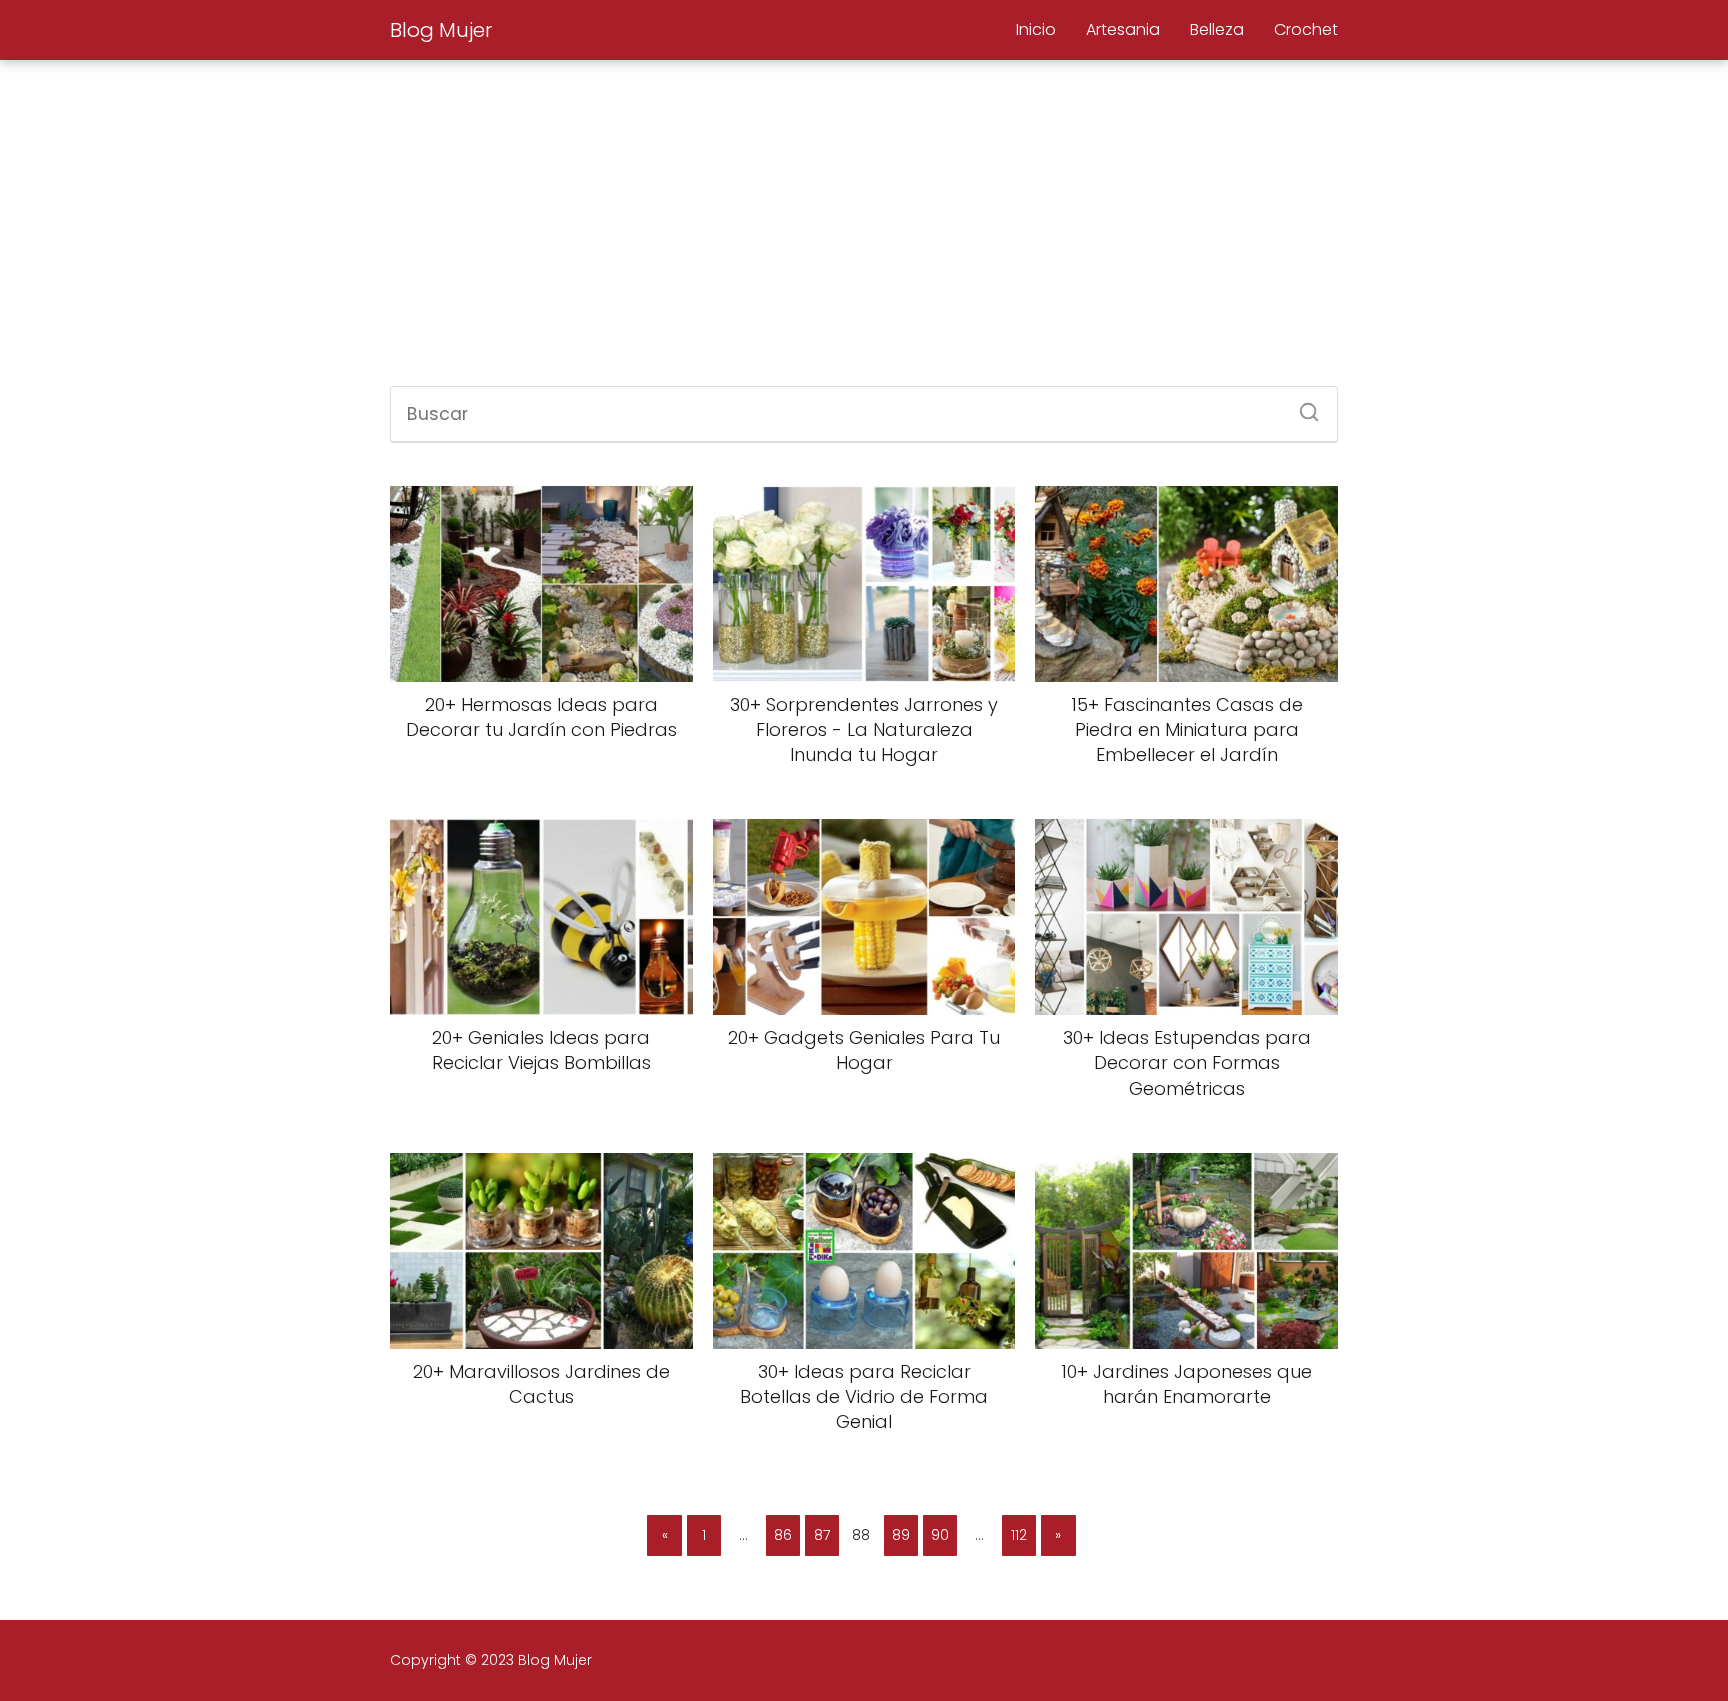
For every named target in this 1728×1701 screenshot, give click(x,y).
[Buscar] (1302, 406)
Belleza (1217, 29)
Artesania (1123, 29)
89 (901, 1535)
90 (940, 1535)
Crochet (1306, 29)
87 (822, 1535)
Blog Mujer (441, 30)
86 (783, 1535)
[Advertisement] (864, 226)
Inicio (1036, 29)
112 (1019, 1535)
